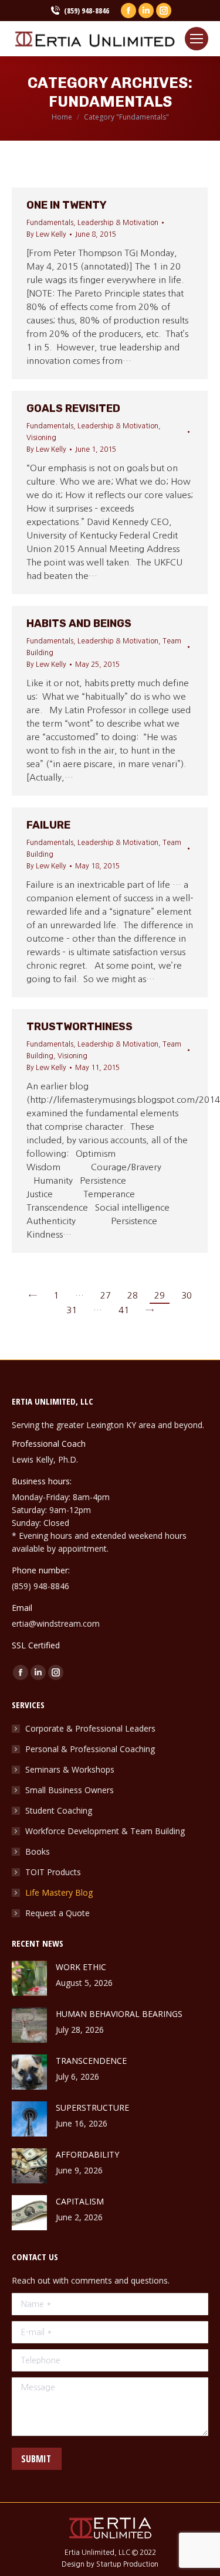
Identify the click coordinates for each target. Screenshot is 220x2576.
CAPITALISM (80, 2201)
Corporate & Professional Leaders (90, 1728)
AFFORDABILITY (87, 2154)
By (46, 234)
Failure (48, 825)
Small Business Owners (70, 1790)
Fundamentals (50, 223)
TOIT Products (53, 1872)
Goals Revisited (73, 408)
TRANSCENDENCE (91, 2061)
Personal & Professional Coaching (90, 1749)
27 (106, 1295)
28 (133, 1295)
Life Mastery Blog (59, 1892)
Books (38, 1851)
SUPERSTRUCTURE (92, 2108)
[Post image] (29, 1978)
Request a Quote (57, 1913)
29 (160, 1295)
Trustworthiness (79, 1027)
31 (72, 1310)
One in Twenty (67, 205)
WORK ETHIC (81, 1967)
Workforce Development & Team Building (105, 1831)
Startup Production (127, 2564)
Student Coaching (59, 1810)
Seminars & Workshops (70, 1769)
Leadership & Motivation (118, 223)
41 (124, 1310)
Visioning (41, 438)
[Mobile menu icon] (197, 39)
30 (187, 1295)
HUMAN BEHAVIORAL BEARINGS (119, 2014)
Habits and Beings (79, 623)
